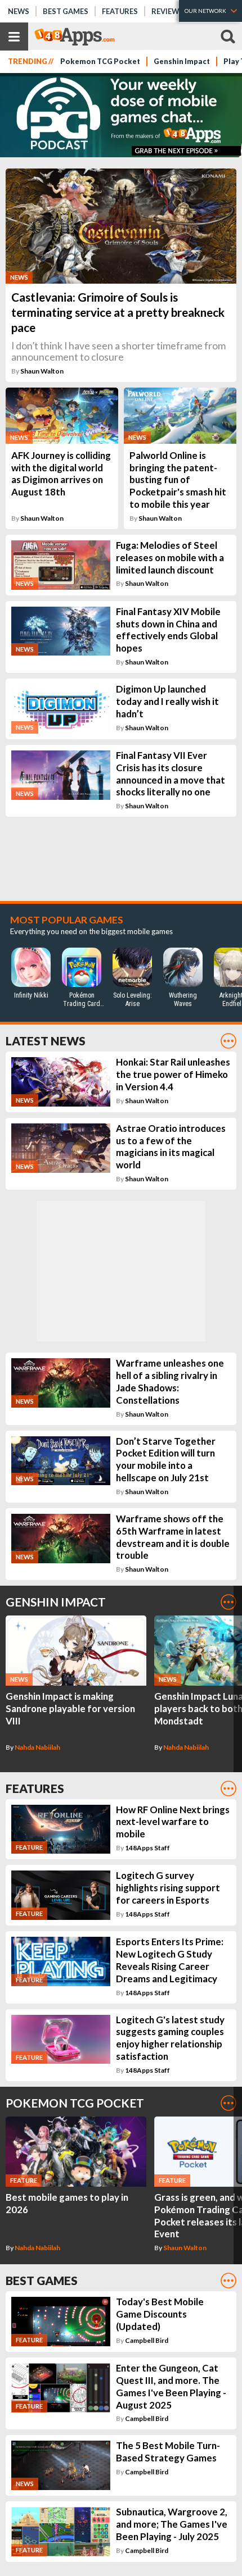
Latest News (46, 1041)
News (19, 11)
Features (120, 11)
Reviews (167, 11)
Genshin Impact (182, 62)
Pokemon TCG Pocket (100, 62)
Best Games (66, 11)
